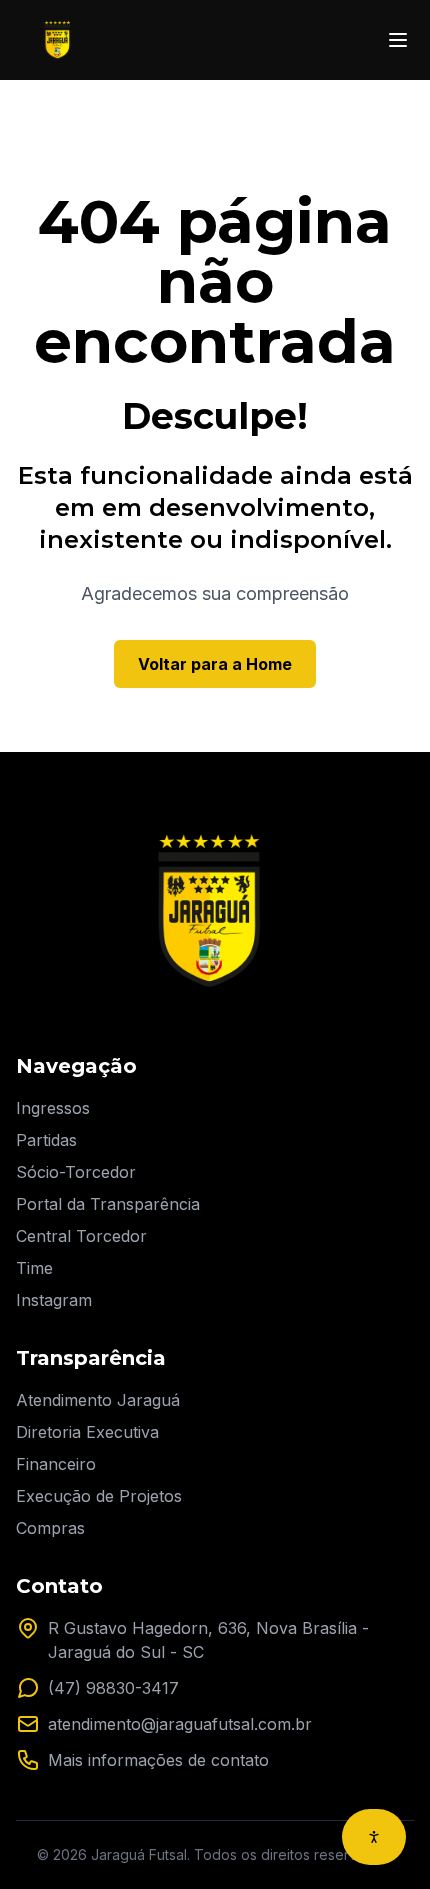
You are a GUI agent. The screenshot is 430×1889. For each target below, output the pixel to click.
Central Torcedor (81, 1236)
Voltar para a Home (215, 664)
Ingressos (53, 1108)
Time (34, 1268)
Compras (50, 1528)
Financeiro (56, 1464)
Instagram (54, 1300)
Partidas (46, 1140)
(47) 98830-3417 (113, 1688)
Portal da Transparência (108, 1204)
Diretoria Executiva (87, 1432)
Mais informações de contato (158, 1760)
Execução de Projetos (99, 1496)
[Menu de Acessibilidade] (374, 1837)
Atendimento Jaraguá (98, 1400)
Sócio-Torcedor (76, 1172)
